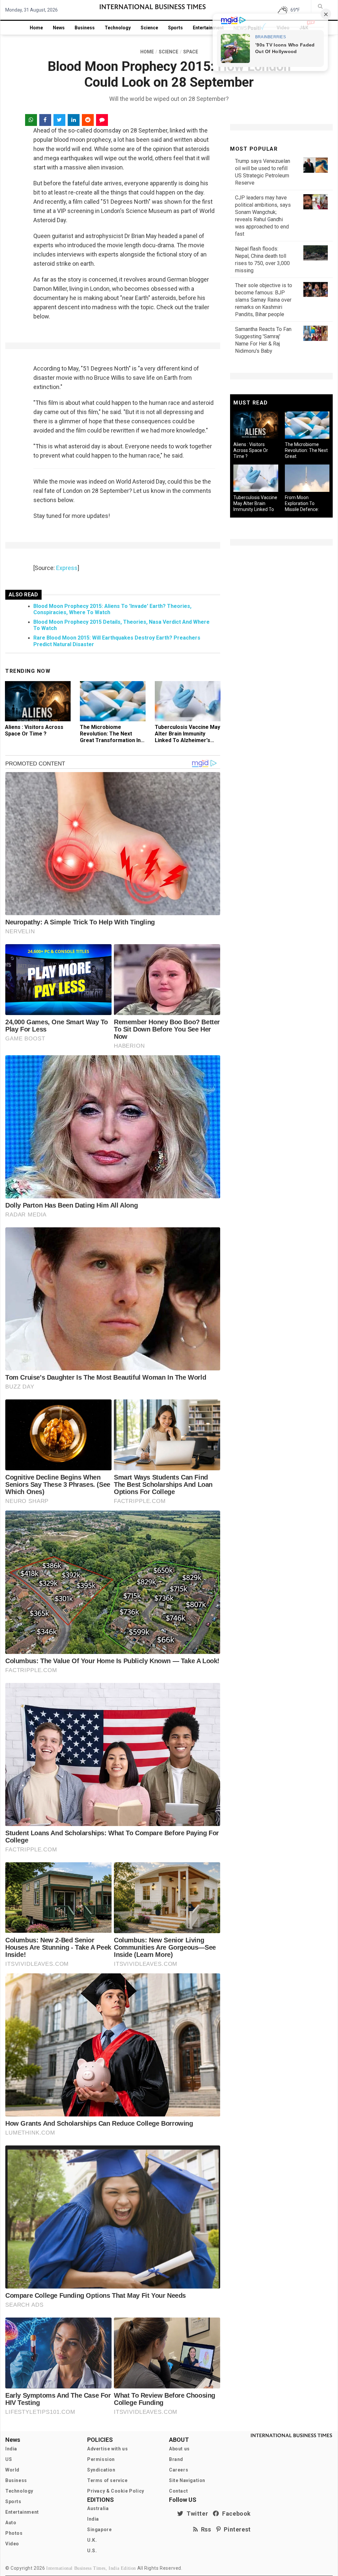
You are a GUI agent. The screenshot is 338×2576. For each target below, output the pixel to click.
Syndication (101, 2470)
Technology (118, 28)
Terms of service (107, 2480)
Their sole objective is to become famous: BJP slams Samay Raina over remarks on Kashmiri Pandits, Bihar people (264, 300)
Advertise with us (107, 2449)
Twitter (196, 2514)
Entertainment (208, 28)
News (59, 28)
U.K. (92, 2540)
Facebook (235, 2514)
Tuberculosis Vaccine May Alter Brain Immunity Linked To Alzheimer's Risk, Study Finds (187, 737)
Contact (178, 2491)
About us (179, 2449)
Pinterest (236, 2529)
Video (12, 2544)
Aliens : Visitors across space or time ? (34, 730)
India (11, 2449)
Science (149, 28)
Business (85, 28)
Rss (205, 2529)
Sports (175, 28)
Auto (11, 2523)
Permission (101, 2459)
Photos (14, 2533)
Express (67, 568)
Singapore (99, 2530)
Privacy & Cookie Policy (116, 2491)
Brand (176, 2459)
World (12, 2470)
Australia (98, 2508)
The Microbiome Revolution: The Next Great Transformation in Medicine (110, 737)
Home (36, 28)
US (9, 2459)
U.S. (92, 2551)
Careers (179, 2470)
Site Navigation (187, 2480)
